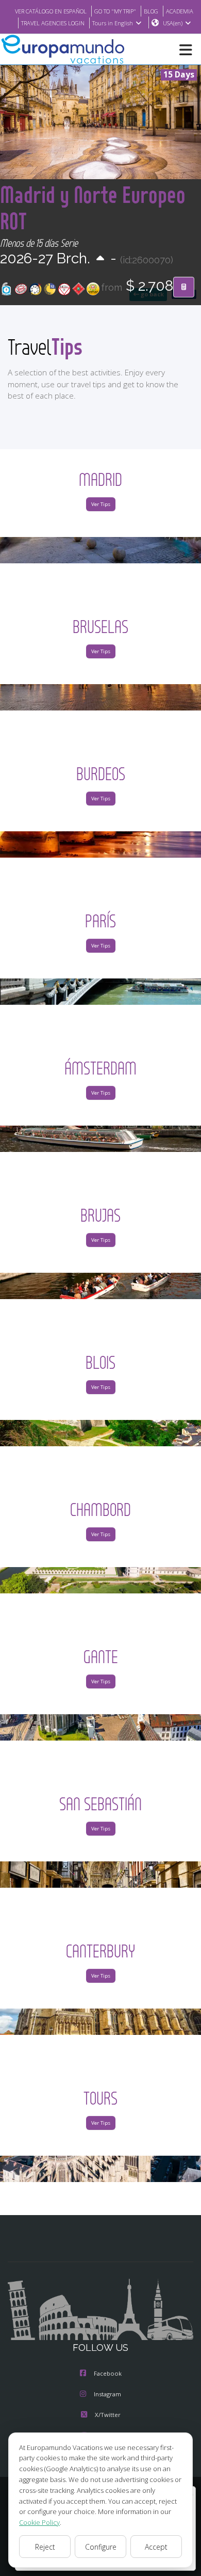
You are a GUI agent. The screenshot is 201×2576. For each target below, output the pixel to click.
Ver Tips (101, 504)
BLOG (151, 11)
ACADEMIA (180, 11)
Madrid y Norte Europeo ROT (93, 208)
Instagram (107, 2394)
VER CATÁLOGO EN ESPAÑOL (51, 11)
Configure (101, 2547)
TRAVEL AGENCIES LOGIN (53, 23)
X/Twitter (108, 2415)
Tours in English (113, 23)
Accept (156, 2547)
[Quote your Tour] (184, 287)
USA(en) (173, 23)
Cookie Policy (39, 2522)
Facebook (108, 2373)
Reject (45, 2547)
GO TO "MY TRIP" (115, 11)
